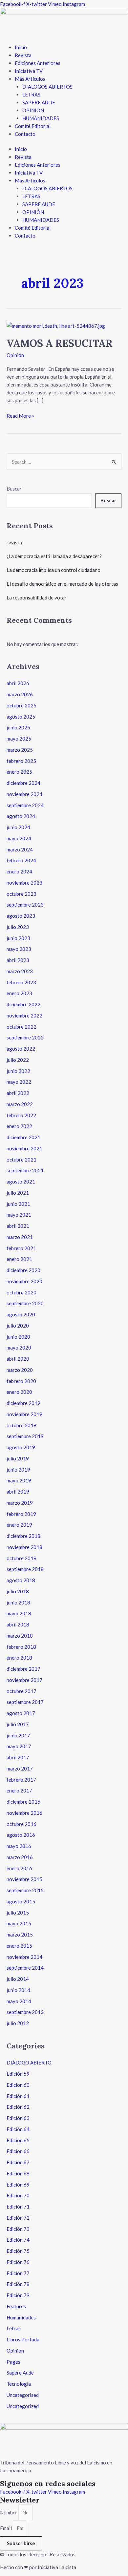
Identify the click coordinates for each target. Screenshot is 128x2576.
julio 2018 (18, 1591)
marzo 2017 (20, 1769)
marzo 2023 (20, 971)
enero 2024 (19, 871)
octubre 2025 (21, 705)
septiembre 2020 (25, 1303)
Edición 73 (18, 2229)
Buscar (14, 489)
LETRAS (31, 94)
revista (14, 542)
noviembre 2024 (24, 794)
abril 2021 (18, 1226)
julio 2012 (18, 2023)
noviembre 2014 (24, 1957)
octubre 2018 (21, 1558)
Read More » (20, 415)
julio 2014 (18, 1979)
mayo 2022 (19, 1082)
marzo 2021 (20, 1237)
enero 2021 (19, 1259)
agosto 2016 (21, 1835)
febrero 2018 (21, 1647)
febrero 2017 (21, 1780)
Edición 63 (18, 2118)
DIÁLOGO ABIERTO (29, 2063)
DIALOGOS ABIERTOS (47, 87)
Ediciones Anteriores (38, 63)
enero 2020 (19, 1392)
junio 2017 (18, 1735)
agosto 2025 (21, 717)
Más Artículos (30, 79)
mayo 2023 (19, 949)
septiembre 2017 (25, 1702)
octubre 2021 (21, 1160)
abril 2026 (18, 683)
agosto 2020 (21, 1314)
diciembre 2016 (23, 1802)
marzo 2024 (20, 849)
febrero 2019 (21, 1514)
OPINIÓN (33, 110)
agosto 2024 (21, 816)
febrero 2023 (21, 982)
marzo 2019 (20, 1503)
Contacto (25, 134)
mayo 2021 (19, 1215)
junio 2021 (18, 1204)
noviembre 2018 (24, 1547)
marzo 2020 (20, 1370)
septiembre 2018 (25, 1569)
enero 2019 (19, 1525)
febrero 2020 (21, 1381)
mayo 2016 (19, 1846)
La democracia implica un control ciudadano (53, 570)
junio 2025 (18, 727)
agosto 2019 (21, 1447)
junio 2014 (18, 1990)
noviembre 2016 (24, 1813)
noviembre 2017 (24, 1680)
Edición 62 (18, 2107)
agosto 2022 (21, 1049)
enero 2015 (19, 1946)
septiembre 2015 (25, 1890)
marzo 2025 (20, 750)
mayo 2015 (19, 1923)
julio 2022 (18, 1060)
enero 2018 (19, 1658)
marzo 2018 (20, 1636)
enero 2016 (19, 1868)
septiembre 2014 (25, 1968)
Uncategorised (23, 2395)
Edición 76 (18, 2262)
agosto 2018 (21, 1580)
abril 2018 (18, 1624)
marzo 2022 (20, 1104)
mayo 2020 (19, 1348)
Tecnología (19, 2384)
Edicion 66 (18, 2151)
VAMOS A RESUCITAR (60, 343)
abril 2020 (18, 1359)
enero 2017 (19, 1791)
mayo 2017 (19, 1746)
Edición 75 (18, 2251)
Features (16, 2306)
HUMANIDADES (41, 118)
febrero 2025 (21, 761)
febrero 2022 (21, 1115)
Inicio (21, 47)
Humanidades (21, 2317)
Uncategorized (23, 2406)
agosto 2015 (21, 1901)
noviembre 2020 (24, 1281)
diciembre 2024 (23, 783)
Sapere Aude (20, 2373)
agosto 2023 (21, 916)
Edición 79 (18, 2295)
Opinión (15, 355)
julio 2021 (18, 1193)
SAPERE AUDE (39, 102)
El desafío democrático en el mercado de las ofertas (62, 584)
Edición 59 (18, 2074)
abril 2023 (18, 960)
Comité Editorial (33, 126)
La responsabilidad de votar (37, 597)
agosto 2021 (21, 1182)
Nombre (9, 2512)
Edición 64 (18, 2129)
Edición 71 (18, 2207)
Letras (14, 2328)
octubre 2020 (21, 1292)
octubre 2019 (21, 1425)
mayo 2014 (19, 2001)
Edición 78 (18, 2284)
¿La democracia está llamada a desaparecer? (54, 556)
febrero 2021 (21, 1248)
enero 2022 (19, 1126)
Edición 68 (18, 2173)
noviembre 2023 (24, 883)
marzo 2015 (20, 1935)
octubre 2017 (21, 1691)
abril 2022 (18, 1093)
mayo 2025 (19, 739)
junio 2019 (18, 1470)
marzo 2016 (20, 1857)
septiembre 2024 (25, 805)
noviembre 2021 (24, 1148)
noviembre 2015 (24, 1879)
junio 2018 (18, 1602)
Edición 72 (18, 2218)
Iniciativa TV (29, 71)
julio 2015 (18, 1913)
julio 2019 (18, 1458)
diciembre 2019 (23, 1403)
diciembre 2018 (23, 1536)
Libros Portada (23, 2339)
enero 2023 (19, 993)
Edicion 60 (18, 2085)
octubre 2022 (21, 1027)
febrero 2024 (21, 860)
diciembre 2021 (23, 1137)
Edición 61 (18, 2096)
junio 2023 (18, 938)
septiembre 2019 (25, 1436)
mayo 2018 (19, 1613)
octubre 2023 (21, 894)
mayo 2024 (19, 838)
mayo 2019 (19, 1480)
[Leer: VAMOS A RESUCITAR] (56, 325)
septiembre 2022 (25, 1037)
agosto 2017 (21, 1713)
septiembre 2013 (25, 2012)
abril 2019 (18, 1492)
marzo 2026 (20, 694)
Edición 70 (18, 2195)
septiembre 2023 (25, 905)
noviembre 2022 (24, 1016)
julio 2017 (18, 1724)
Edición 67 (18, 2162)
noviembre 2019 (24, 1414)
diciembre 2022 (23, 1004)
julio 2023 (18, 927)
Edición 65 (18, 2140)
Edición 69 (18, 2185)
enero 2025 (19, 772)
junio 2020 (18, 1337)
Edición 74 (18, 2240)
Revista (23, 55)
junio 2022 (18, 1071)
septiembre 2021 (25, 1170)
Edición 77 (18, 2273)
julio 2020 (18, 1326)
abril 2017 (18, 1757)
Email (6, 2528)
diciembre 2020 (23, 1270)
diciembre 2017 (23, 1669)
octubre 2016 (21, 1824)
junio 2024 (18, 827)
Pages (13, 2362)
